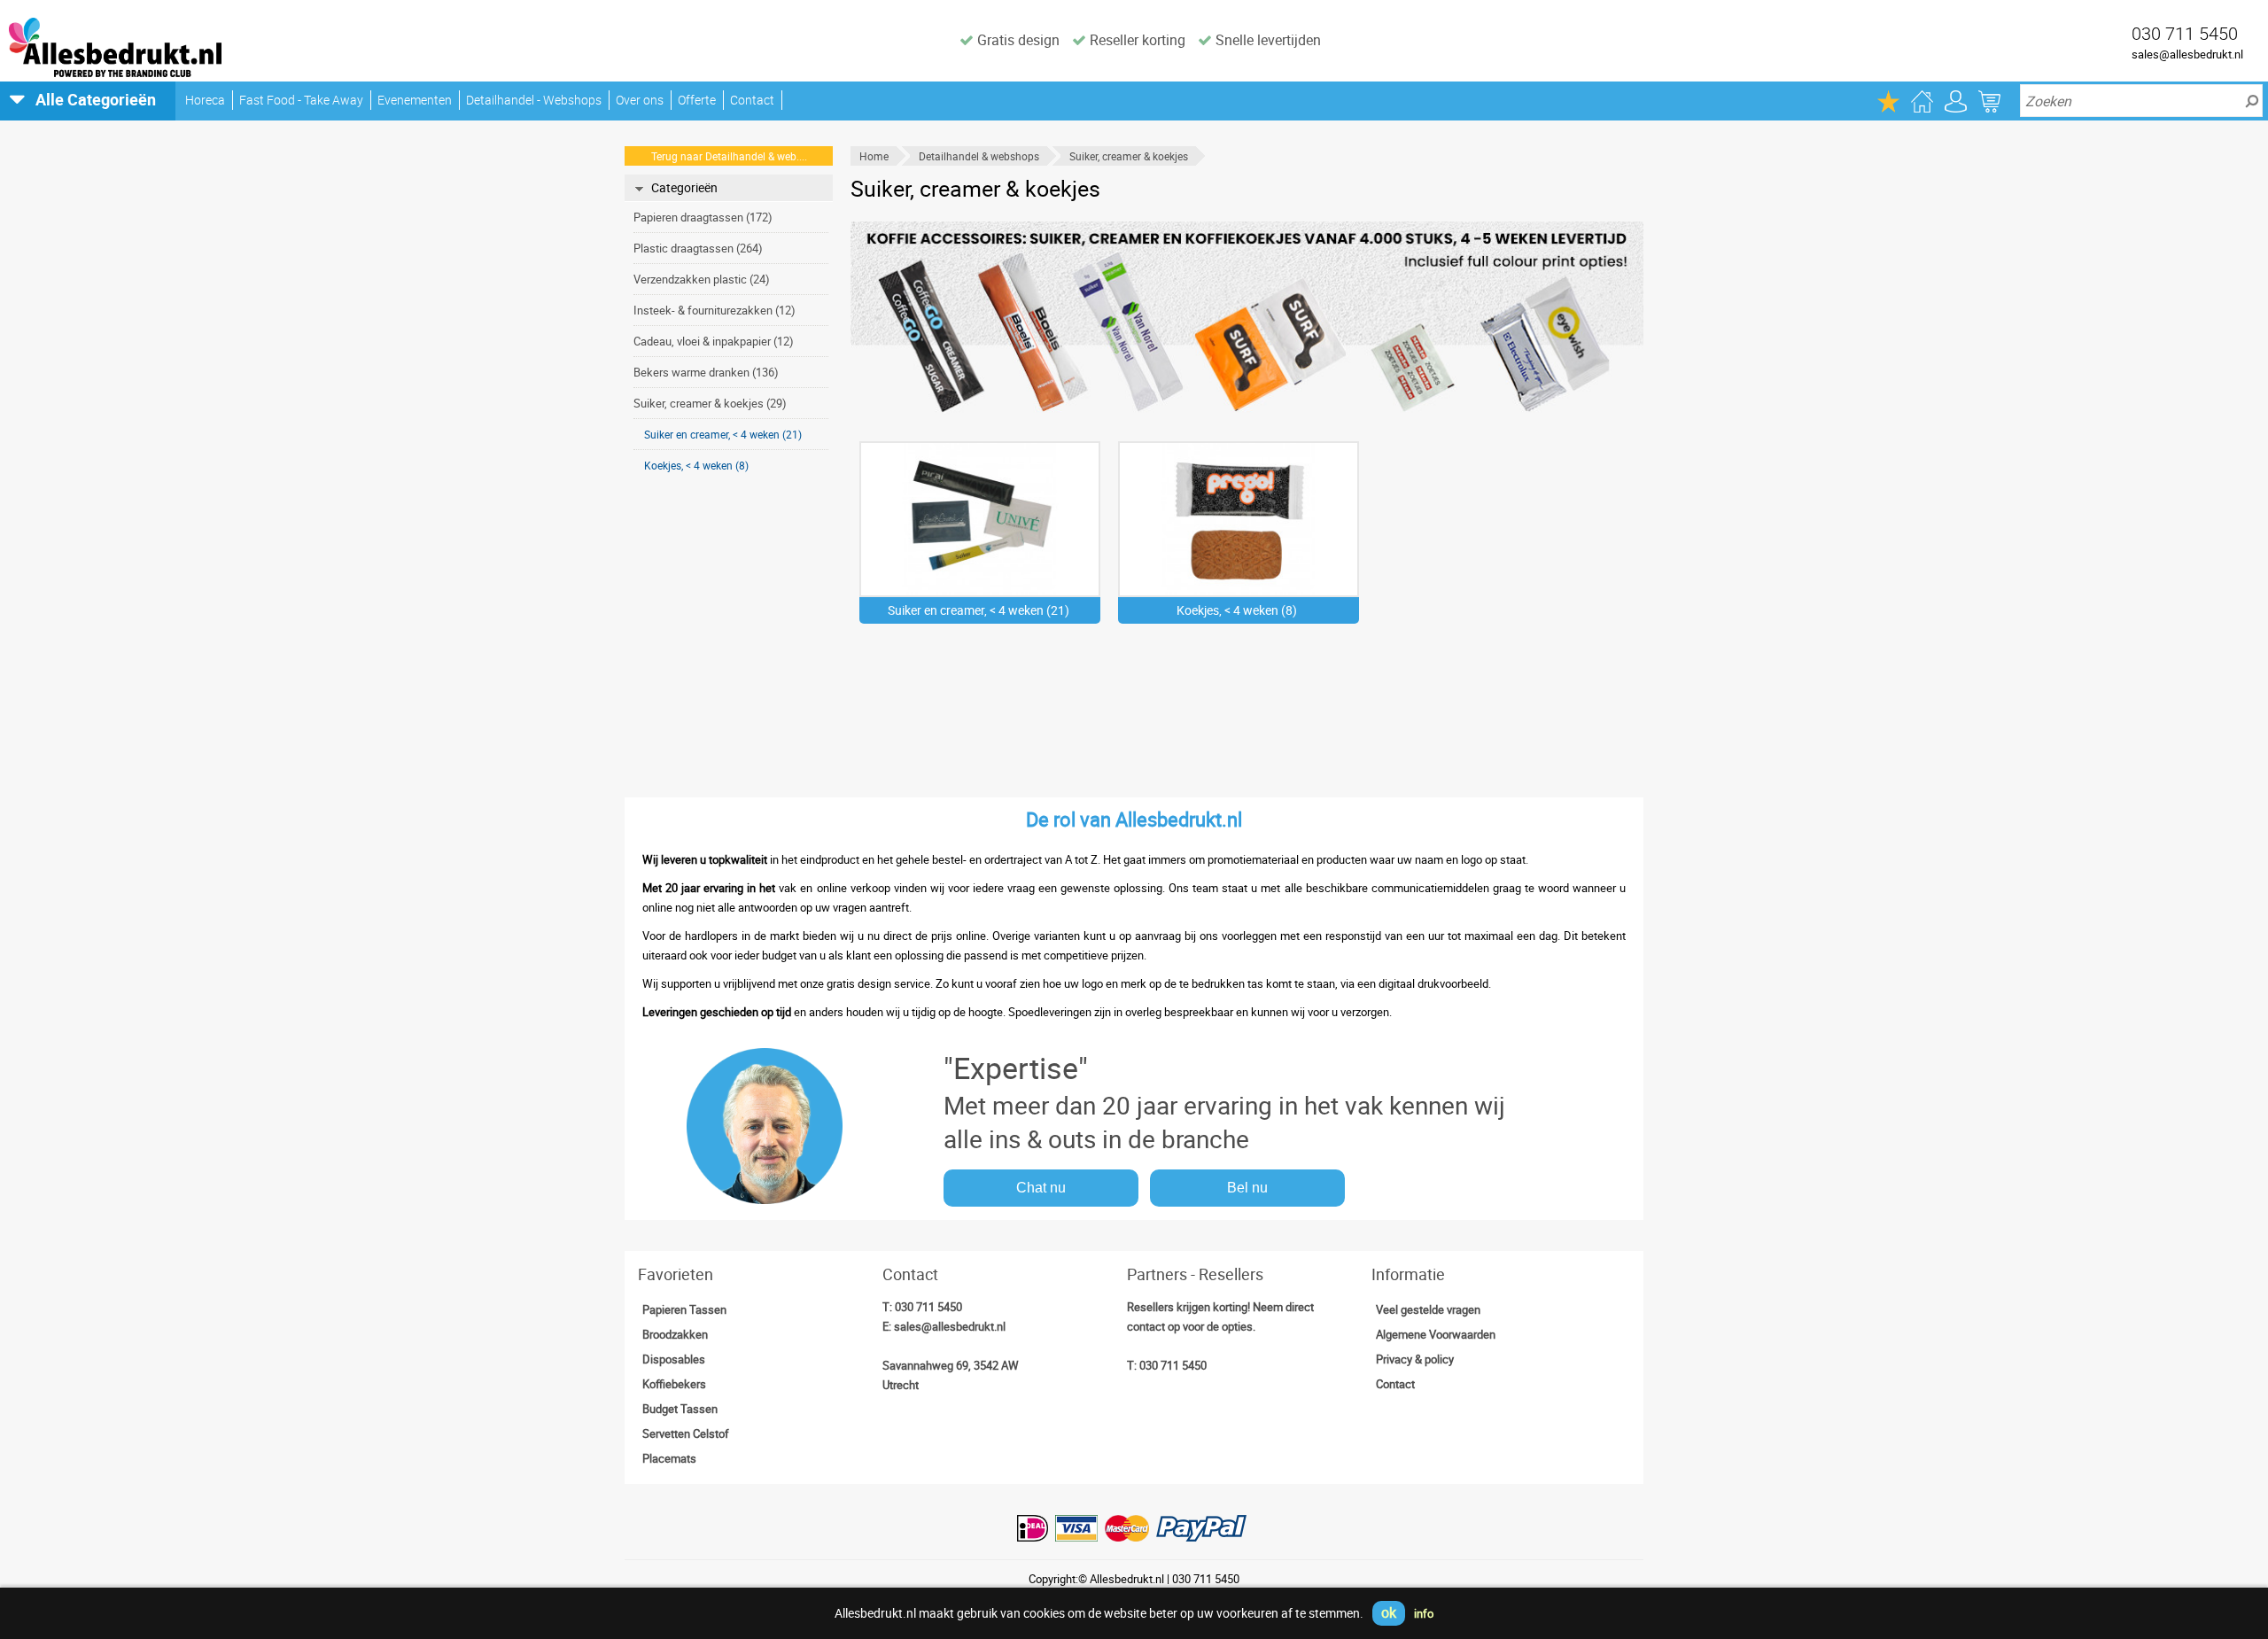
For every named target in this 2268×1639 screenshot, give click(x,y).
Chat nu (1041, 1188)
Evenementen (415, 100)
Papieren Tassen (684, 1309)
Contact (752, 100)
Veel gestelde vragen (1428, 1309)
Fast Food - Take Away (301, 100)
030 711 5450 (928, 1307)
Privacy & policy (1415, 1359)
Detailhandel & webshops (979, 156)
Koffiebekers (674, 1384)
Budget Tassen (680, 1409)
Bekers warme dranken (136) (706, 372)
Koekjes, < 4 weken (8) (696, 465)
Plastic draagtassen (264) (698, 248)
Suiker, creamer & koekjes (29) (710, 403)
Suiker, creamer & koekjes (1129, 156)
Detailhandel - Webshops (534, 100)
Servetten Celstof (686, 1433)
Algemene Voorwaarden (1436, 1334)
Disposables (674, 1359)
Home (874, 156)
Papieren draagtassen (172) (703, 217)
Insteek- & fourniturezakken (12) (715, 310)
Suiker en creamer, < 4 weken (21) (723, 434)
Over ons (640, 100)
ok (1389, 1612)
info (1424, 1613)
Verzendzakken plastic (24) (702, 279)
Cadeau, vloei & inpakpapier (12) (714, 341)
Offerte (697, 100)
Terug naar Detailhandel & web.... (729, 156)
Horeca (205, 100)
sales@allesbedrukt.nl (2187, 54)
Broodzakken (675, 1334)
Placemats (669, 1458)
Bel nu (1247, 1188)
